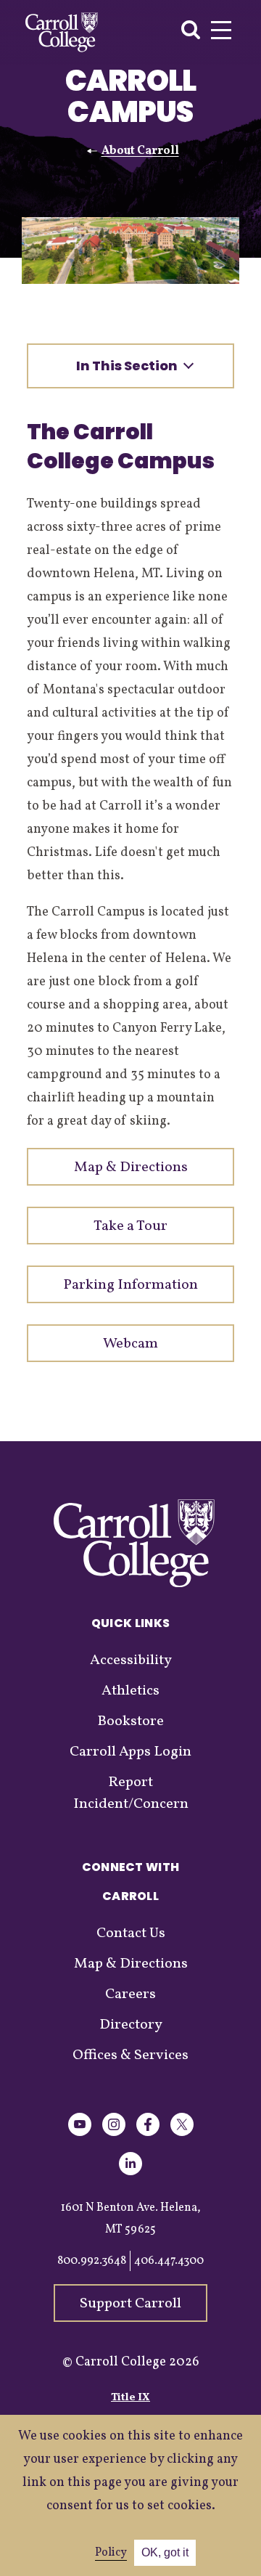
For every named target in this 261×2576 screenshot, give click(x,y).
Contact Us (131, 1933)
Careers (130, 1994)
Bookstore (130, 1721)
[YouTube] (80, 2133)
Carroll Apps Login (130, 1752)
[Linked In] (130, 2173)
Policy (111, 2553)
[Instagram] (114, 2133)
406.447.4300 (169, 2261)
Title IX (130, 2398)
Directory (131, 2025)
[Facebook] (148, 2133)
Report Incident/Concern (131, 1793)
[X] (182, 2133)
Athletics (130, 1691)
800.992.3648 (92, 2261)
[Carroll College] (62, 32)
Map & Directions (131, 1964)
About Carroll (140, 151)
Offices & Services (130, 2055)
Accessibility (131, 1660)
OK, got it (165, 2552)
